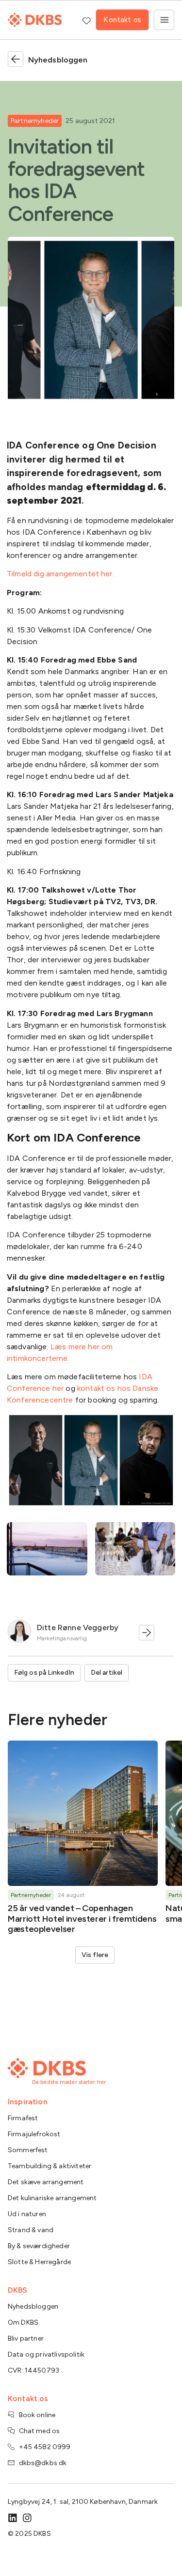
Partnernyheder (35, 121)
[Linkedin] (13, 2518)
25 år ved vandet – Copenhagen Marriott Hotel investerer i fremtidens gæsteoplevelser (82, 1919)
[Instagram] (27, 2518)
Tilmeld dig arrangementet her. (60, 574)
